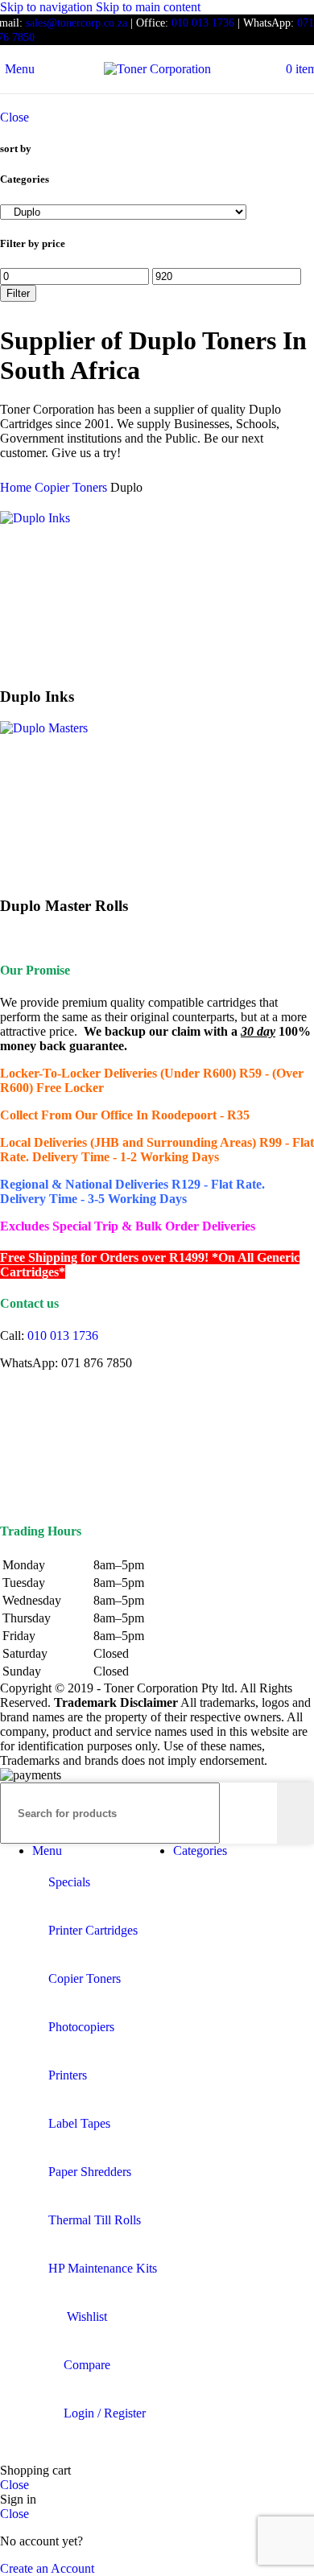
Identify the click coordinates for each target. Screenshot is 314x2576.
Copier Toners (72, 487)
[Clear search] (265, 1813)
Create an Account (47, 2568)
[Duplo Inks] (35, 518)
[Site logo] (157, 69)
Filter (18, 293)
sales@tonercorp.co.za (76, 23)
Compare (87, 2365)
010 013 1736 (203, 23)
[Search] (295, 1813)
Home (17, 487)
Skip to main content (148, 7)
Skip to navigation (48, 7)
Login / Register (105, 2413)
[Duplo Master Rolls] (44, 728)
